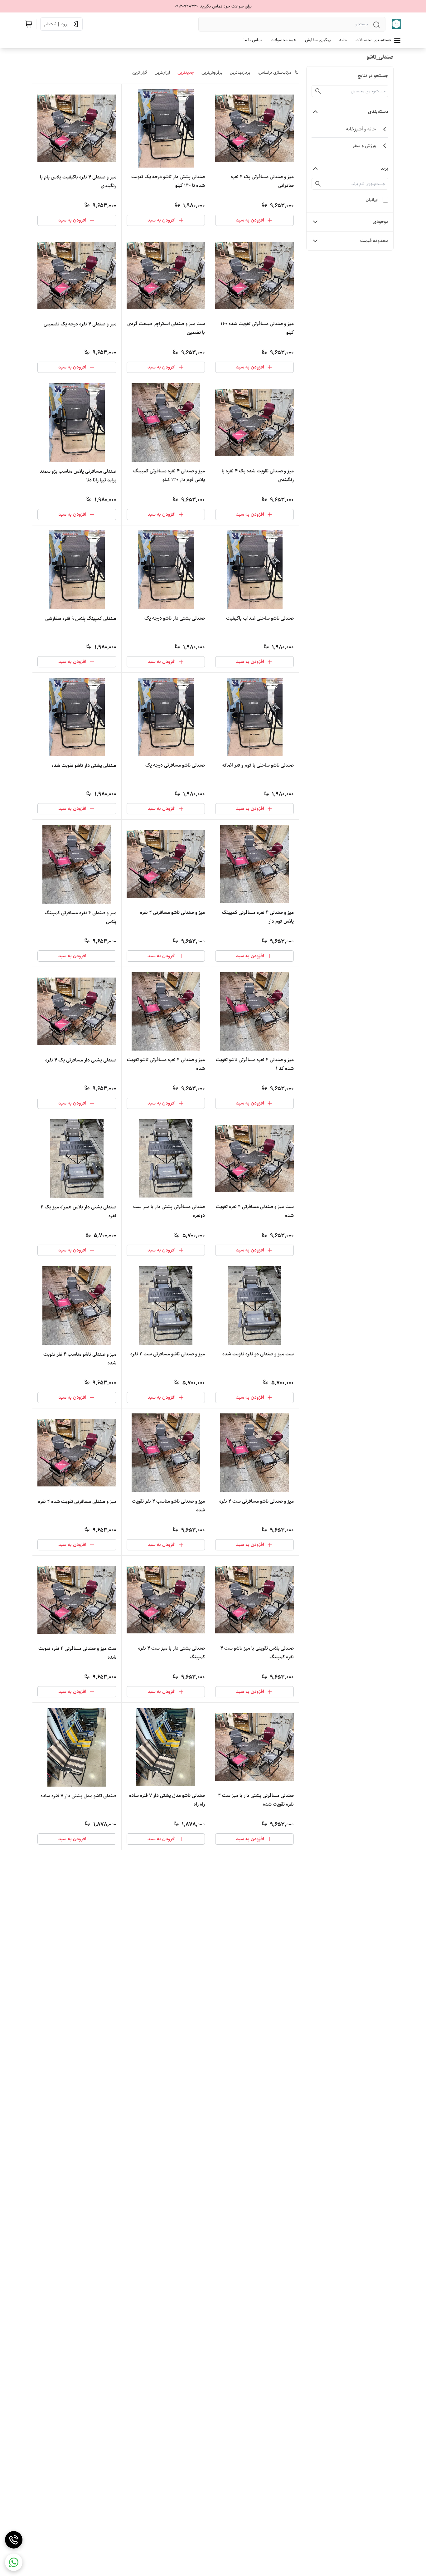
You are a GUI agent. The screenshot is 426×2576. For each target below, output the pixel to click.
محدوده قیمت (374, 241)
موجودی (380, 222)
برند (384, 168)
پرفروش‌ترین (212, 72)
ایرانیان (372, 200)
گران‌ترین (140, 72)
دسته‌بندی (378, 112)
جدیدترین (186, 72)
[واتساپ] (14, 2562)
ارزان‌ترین (162, 72)
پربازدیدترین (240, 72)
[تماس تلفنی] (14, 2540)
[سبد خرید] (29, 24)
